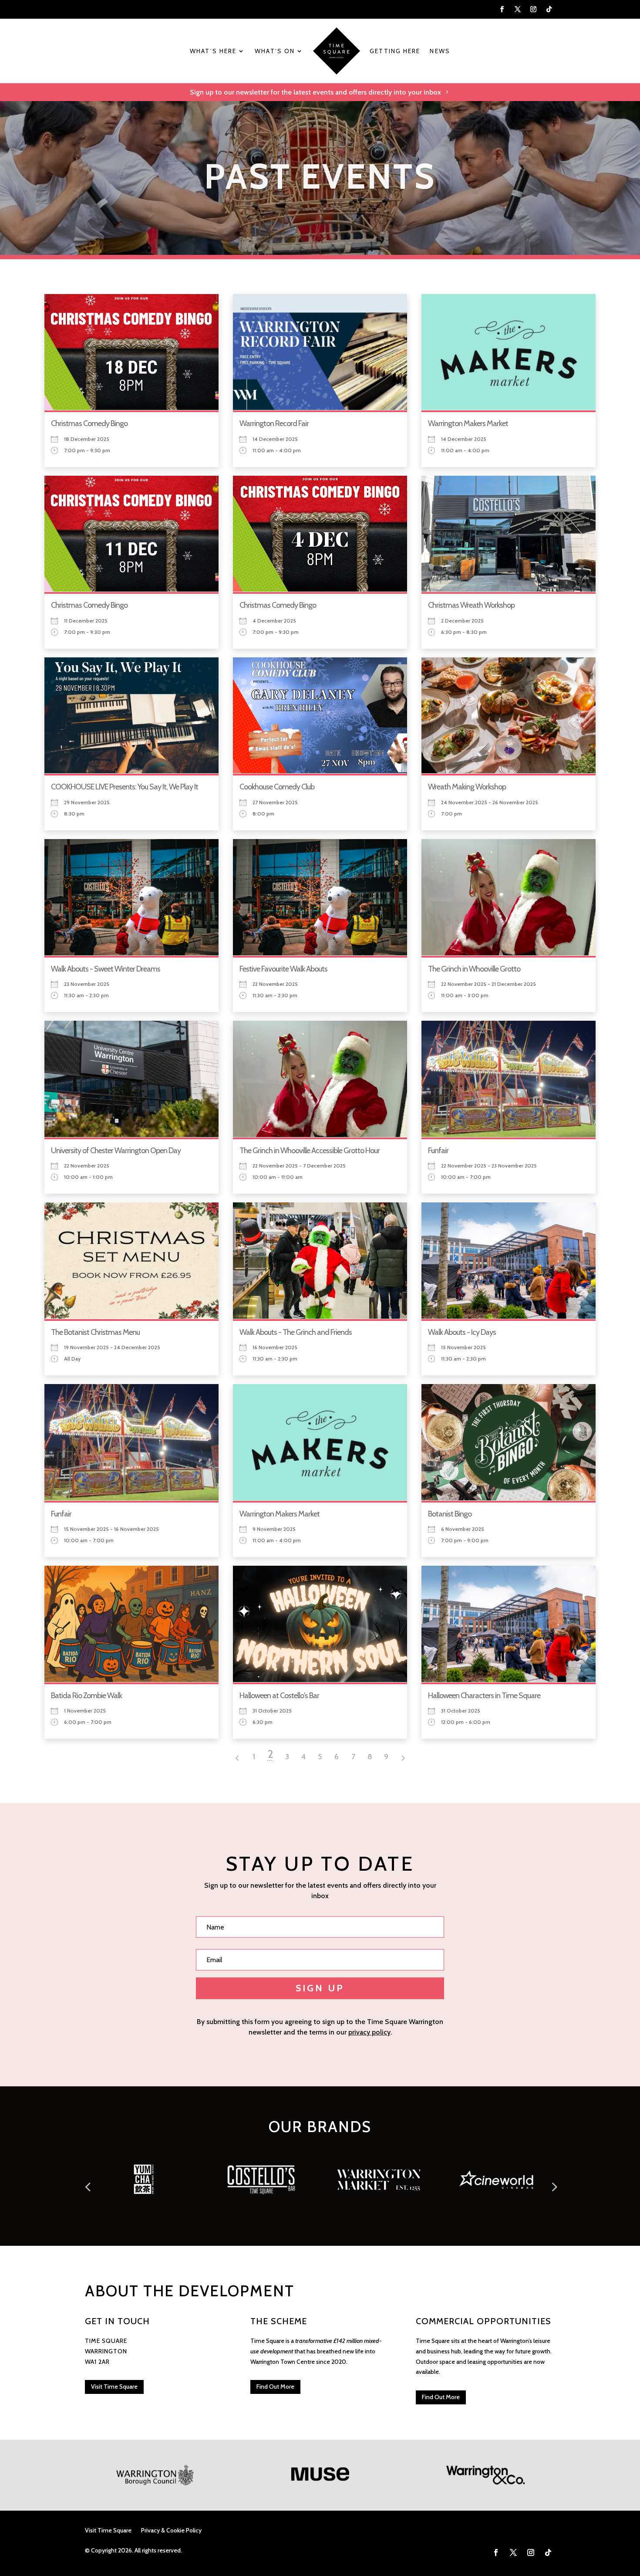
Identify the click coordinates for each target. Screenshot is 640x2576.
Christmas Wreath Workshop (471, 605)
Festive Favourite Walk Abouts (283, 969)
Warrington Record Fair (274, 423)
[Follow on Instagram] (533, 9)
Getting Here (395, 51)
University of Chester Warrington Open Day (116, 1151)
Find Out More (275, 2386)
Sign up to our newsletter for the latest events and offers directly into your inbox (315, 92)
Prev (87, 2183)
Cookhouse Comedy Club (277, 787)
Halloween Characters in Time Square (484, 1696)
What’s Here (213, 51)
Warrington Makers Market (468, 423)
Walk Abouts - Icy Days (462, 1332)
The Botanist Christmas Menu (95, 1332)
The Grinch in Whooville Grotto (474, 969)
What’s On (275, 51)
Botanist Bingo (450, 1514)
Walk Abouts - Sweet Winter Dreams (106, 969)
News (440, 51)
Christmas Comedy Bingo (89, 423)
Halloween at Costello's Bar (279, 1696)
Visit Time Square (114, 2386)
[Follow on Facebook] (502, 9)
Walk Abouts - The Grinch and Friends (296, 1332)
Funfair (438, 1151)
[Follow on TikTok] (549, 9)
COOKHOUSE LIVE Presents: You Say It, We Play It (125, 787)
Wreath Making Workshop (467, 787)
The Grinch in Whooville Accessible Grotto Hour (310, 1151)
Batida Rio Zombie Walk (86, 1696)
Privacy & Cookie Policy (171, 2531)
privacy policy (369, 2032)
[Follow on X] (518, 9)
